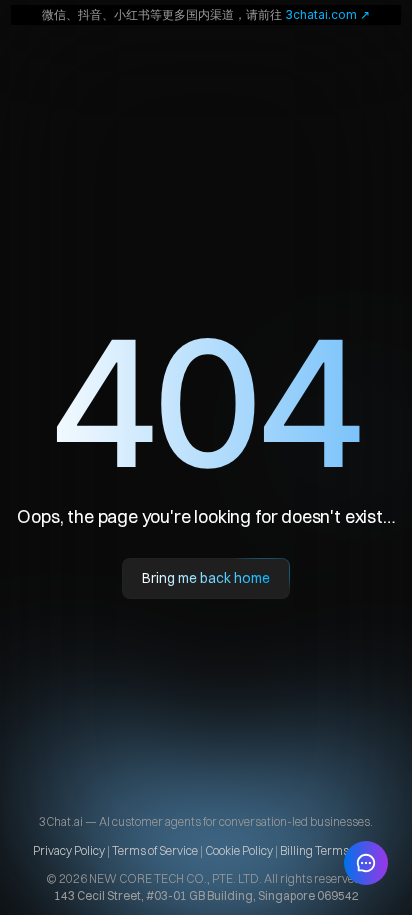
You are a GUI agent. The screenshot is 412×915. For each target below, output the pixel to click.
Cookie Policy (239, 850)
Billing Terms (314, 850)
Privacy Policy (70, 850)
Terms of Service (155, 850)
